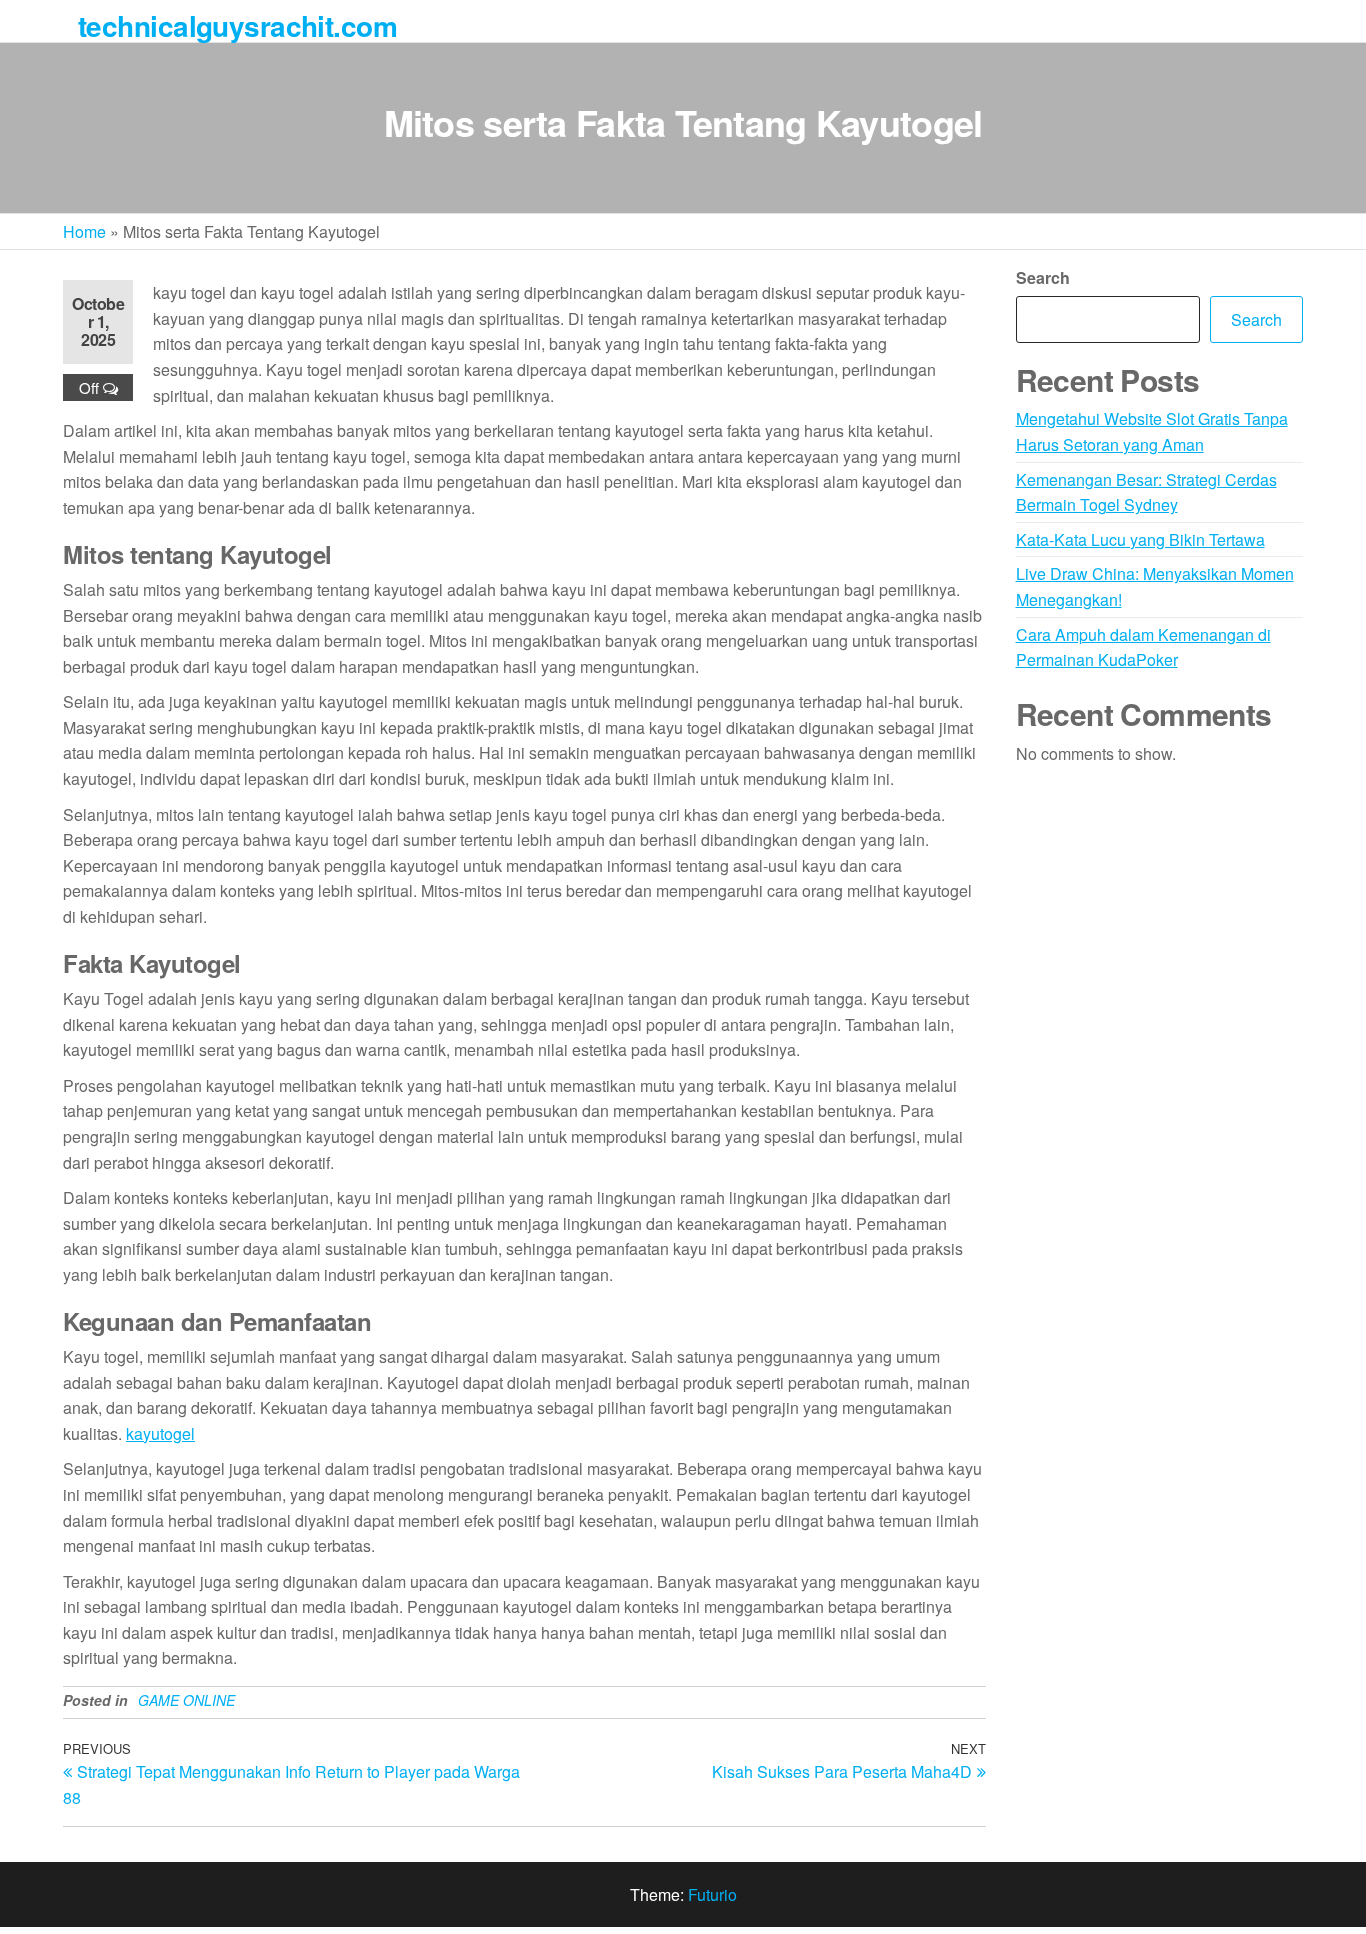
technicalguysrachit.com (237, 25)
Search (1043, 277)
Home (84, 231)
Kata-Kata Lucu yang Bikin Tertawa (1140, 539)
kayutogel (160, 1433)
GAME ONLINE (186, 1700)
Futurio (712, 1894)
